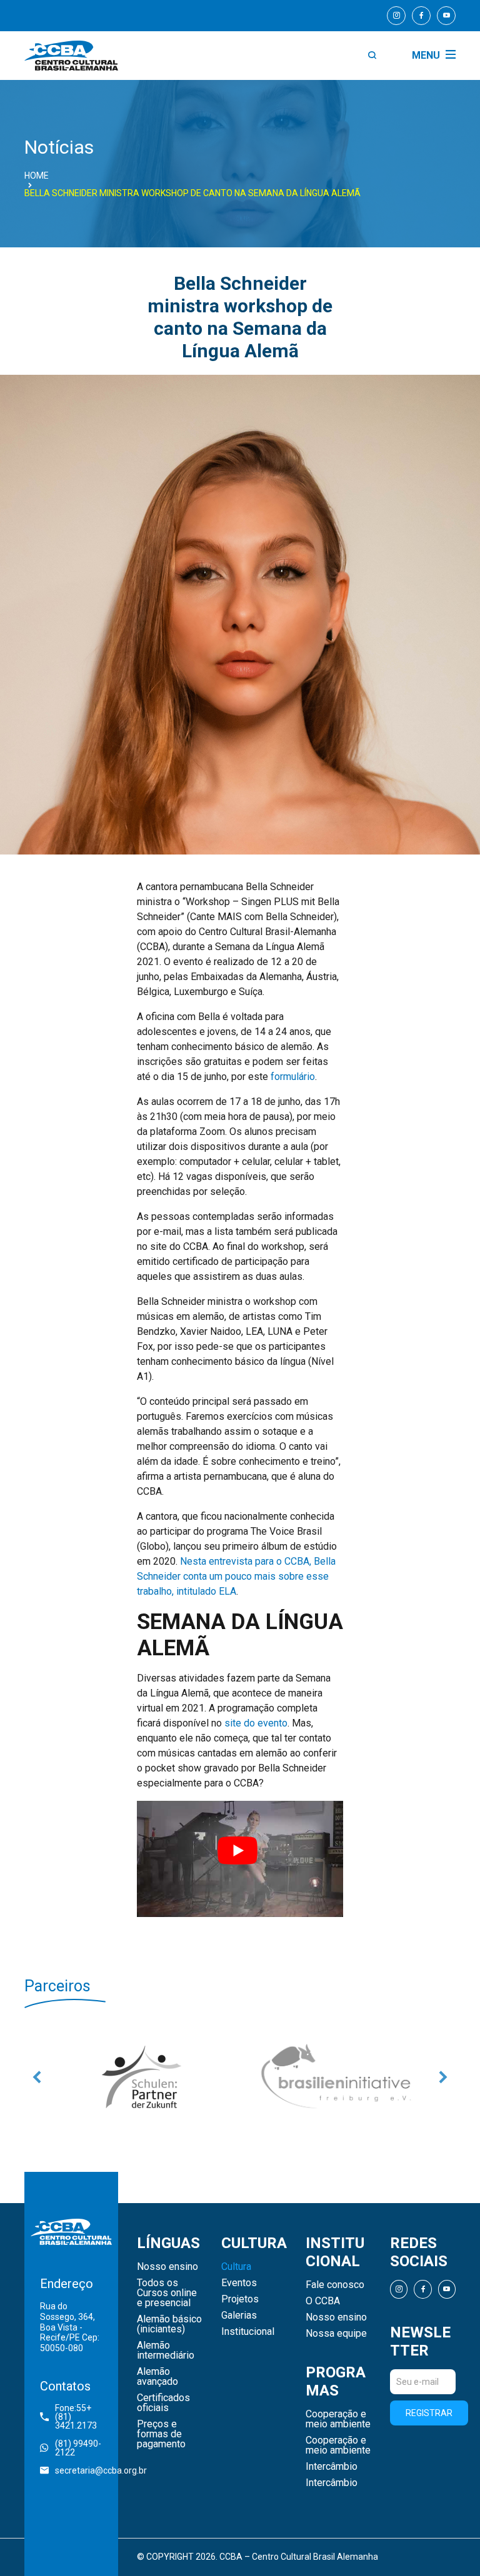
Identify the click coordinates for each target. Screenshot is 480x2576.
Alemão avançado (157, 2388)
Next (443, 2082)
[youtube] (446, 16)
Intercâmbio (332, 2477)
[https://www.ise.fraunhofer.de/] (338, 2082)
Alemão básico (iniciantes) (169, 2336)
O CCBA (323, 2312)
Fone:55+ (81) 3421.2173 (76, 2427)
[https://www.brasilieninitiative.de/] (142, 2082)
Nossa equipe (336, 2344)
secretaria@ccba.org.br (79, 2481)
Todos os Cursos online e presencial (167, 2304)
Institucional (248, 2343)
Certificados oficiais (163, 2414)
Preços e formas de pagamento (161, 2445)
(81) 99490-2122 (78, 2459)
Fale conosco (335, 2296)
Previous (37, 2082)
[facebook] (421, 16)
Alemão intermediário (166, 2362)
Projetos (240, 2311)
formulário (293, 1077)
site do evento (256, 1723)
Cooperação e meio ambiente (338, 2430)
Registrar (429, 2424)
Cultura (236, 2278)
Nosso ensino (167, 2278)
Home (37, 176)
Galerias (239, 2327)
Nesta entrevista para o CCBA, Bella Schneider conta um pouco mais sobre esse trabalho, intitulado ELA (236, 1576)
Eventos (239, 2294)
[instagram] (396, 16)
